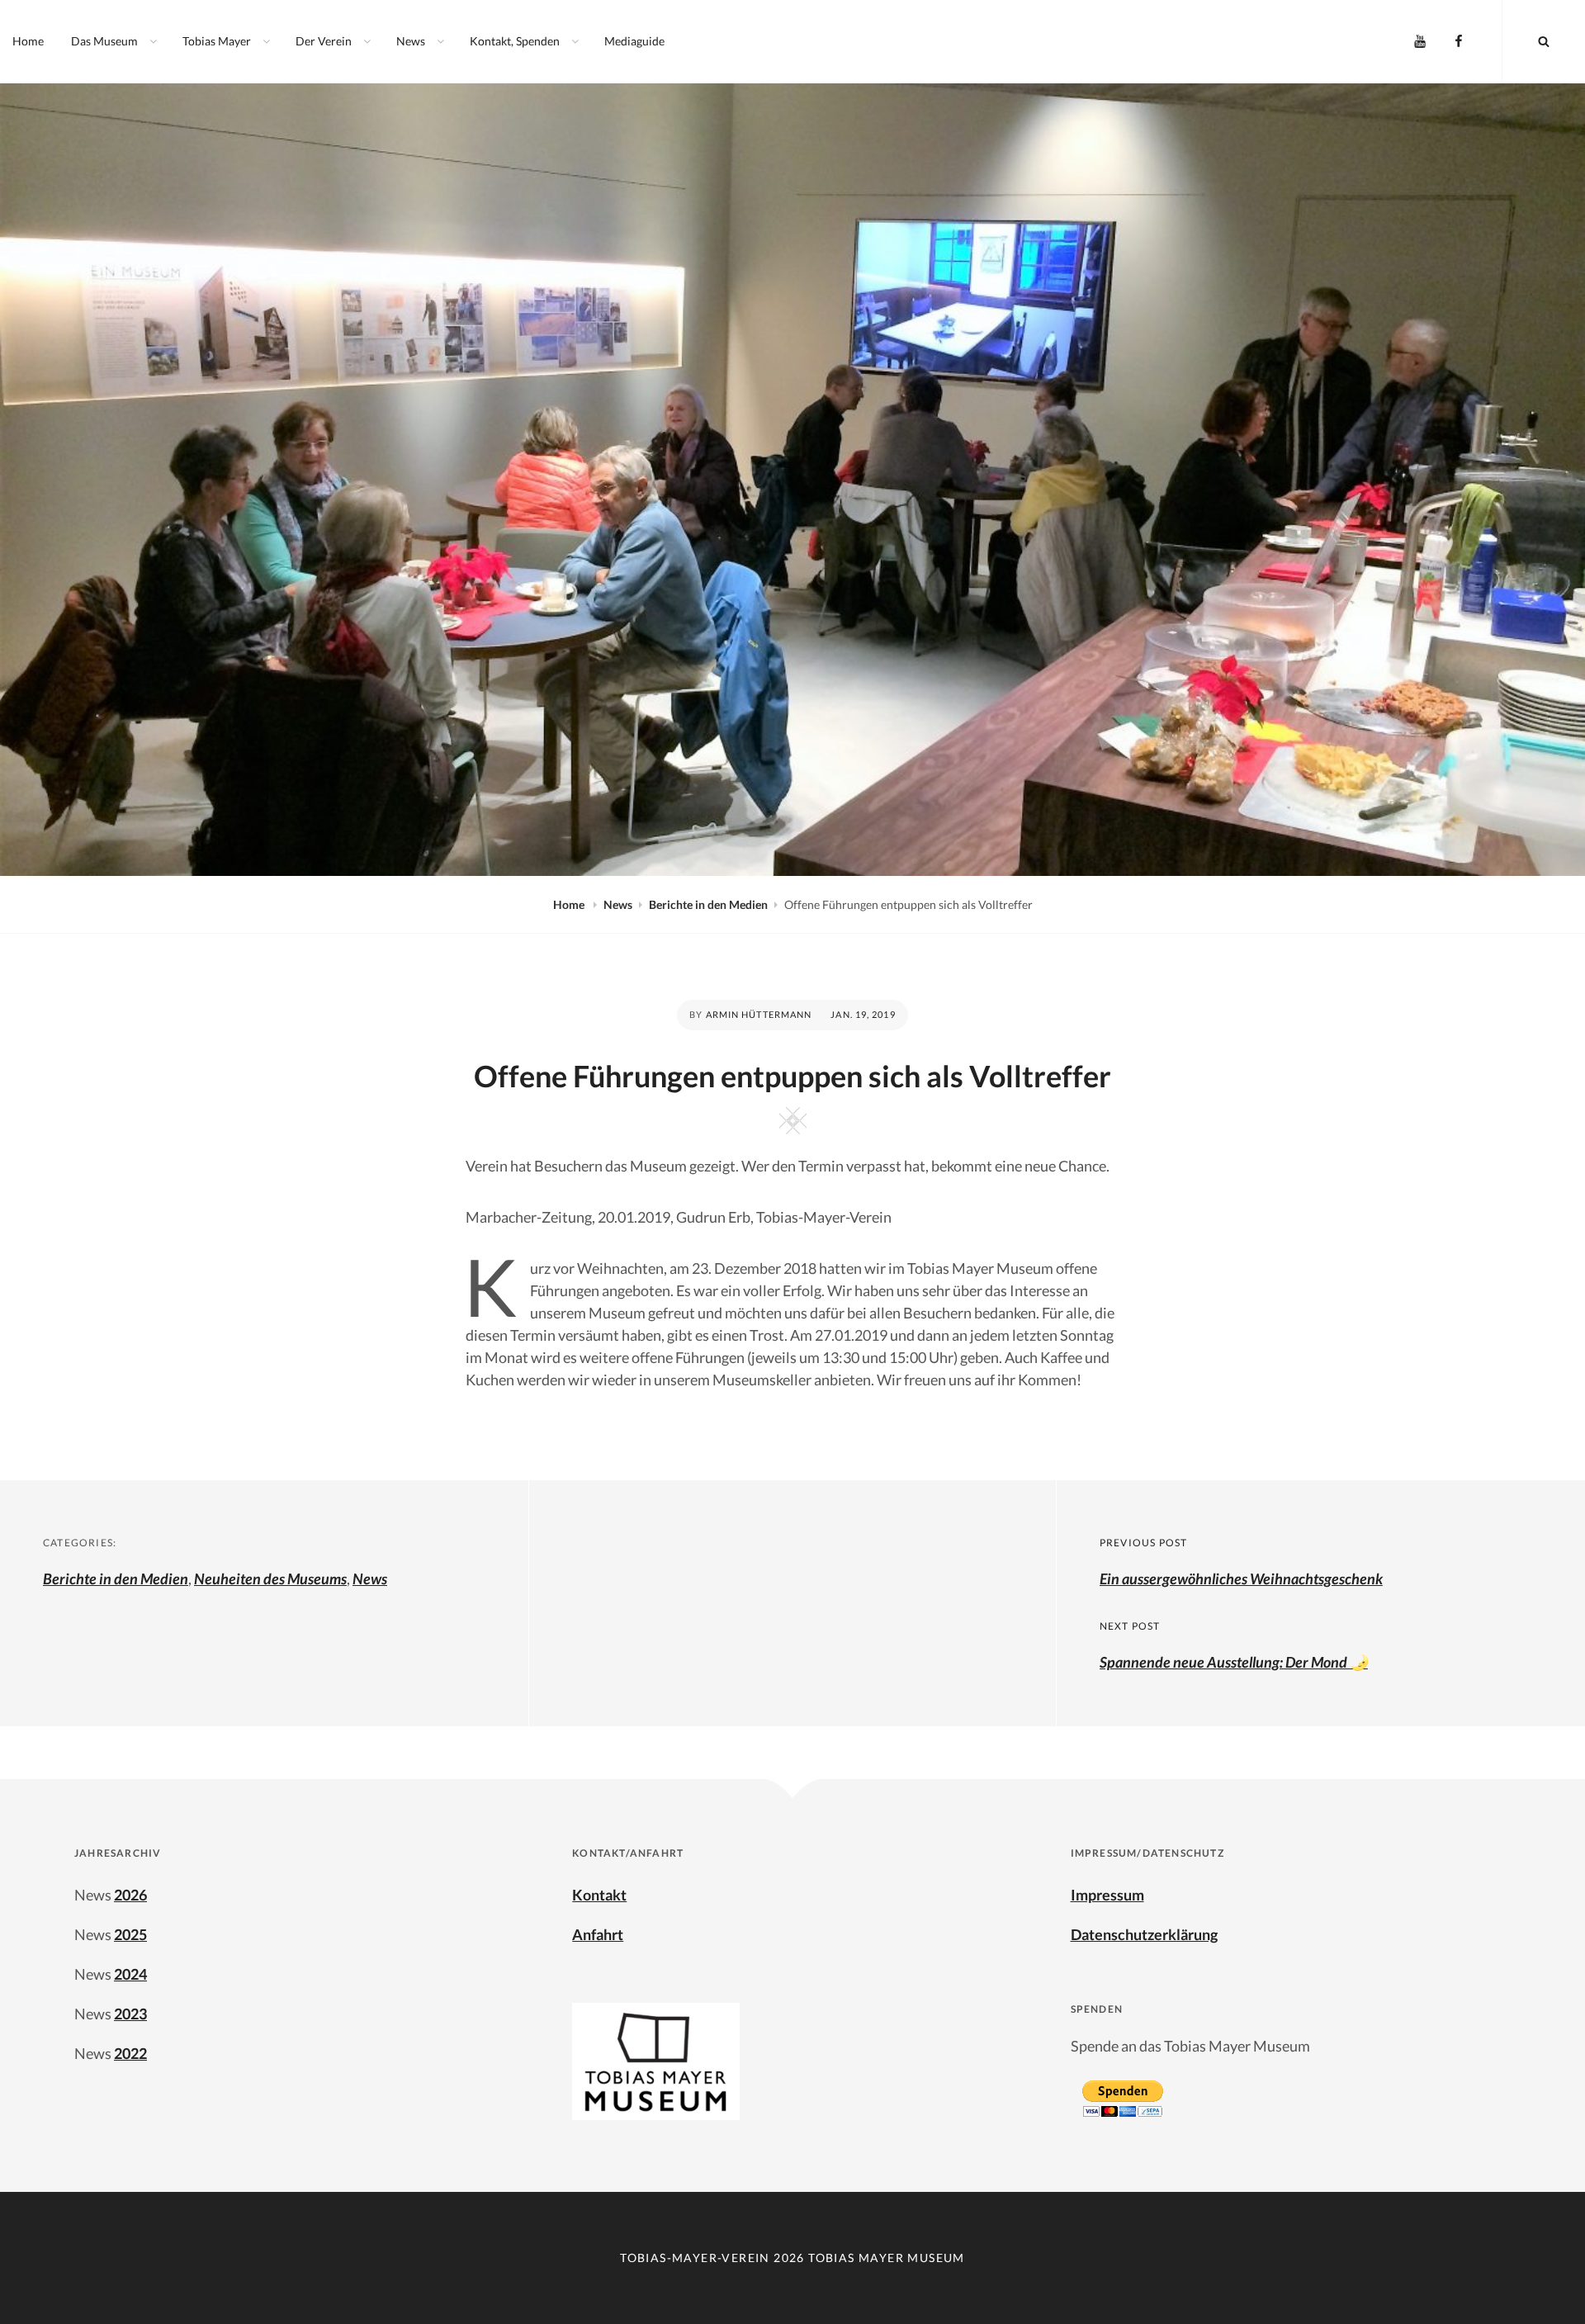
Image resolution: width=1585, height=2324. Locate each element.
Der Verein (324, 41)
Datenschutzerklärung (1144, 1934)
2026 (130, 1895)
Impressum (1107, 1895)
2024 (130, 1974)
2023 (130, 2014)
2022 (130, 2053)
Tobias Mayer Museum (887, 2258)
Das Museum (104, 41)
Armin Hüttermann (759, 1014)
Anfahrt (598, 1934)
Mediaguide (634, 41)
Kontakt (599, 1895)
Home (28, 41)
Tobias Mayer (217, 41)
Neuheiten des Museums (270, 1579)
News (411, 41)
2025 (130, 1934)
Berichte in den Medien (708, 904)
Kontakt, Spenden (515, 41)
